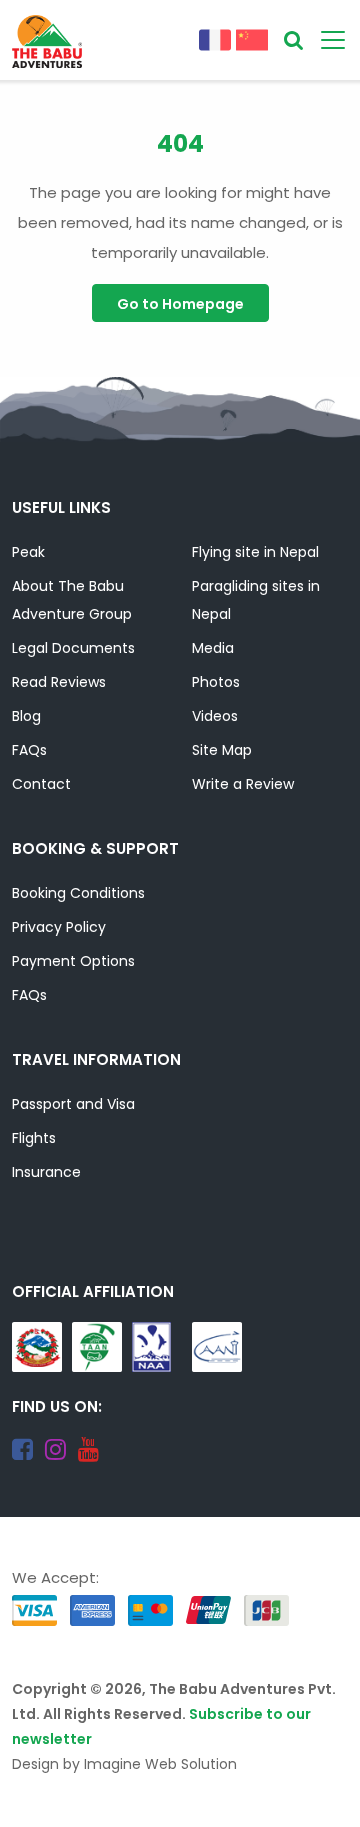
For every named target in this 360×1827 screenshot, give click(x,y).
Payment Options (73, 961)
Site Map (222, 750)
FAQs (29, 750)
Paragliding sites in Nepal (256, 600)
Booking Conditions (78, 893)
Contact (41, 784)
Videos (215, 716)
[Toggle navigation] (333, 40)
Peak (28, 552)
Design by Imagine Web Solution (124, 1764)
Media (213, 648)
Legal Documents (73, 648)
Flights (34, 1138)
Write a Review (243, 784)
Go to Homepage (180, 304)
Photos (216, 682)
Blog (26, 716)
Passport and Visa (73, 1104)
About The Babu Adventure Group (72, 600)
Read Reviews (59, 682)
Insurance (46, 1172)
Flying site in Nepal (255, 552)
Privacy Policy (59, 927)
